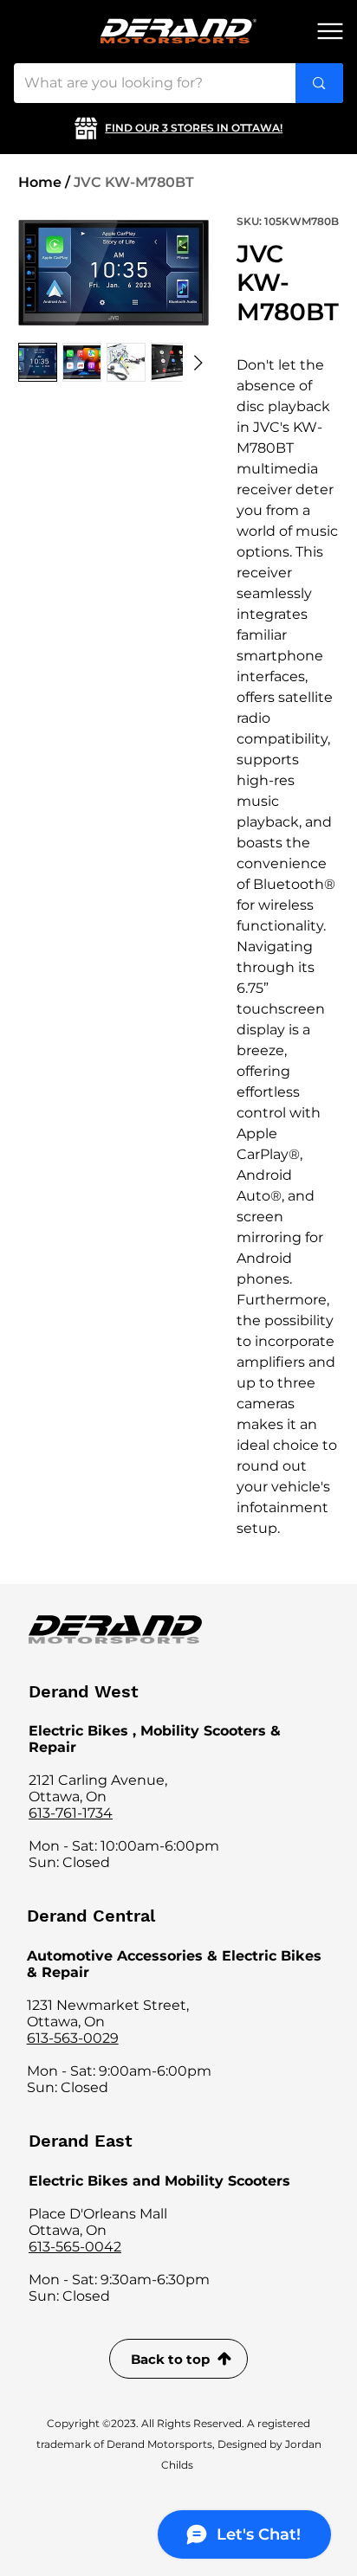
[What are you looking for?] (319, 83)
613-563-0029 (73, 2038)
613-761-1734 (71, 1813)
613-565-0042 (75, 2247)
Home (40, 182)
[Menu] (330, 31)
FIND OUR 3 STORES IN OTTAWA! (194, 128)
